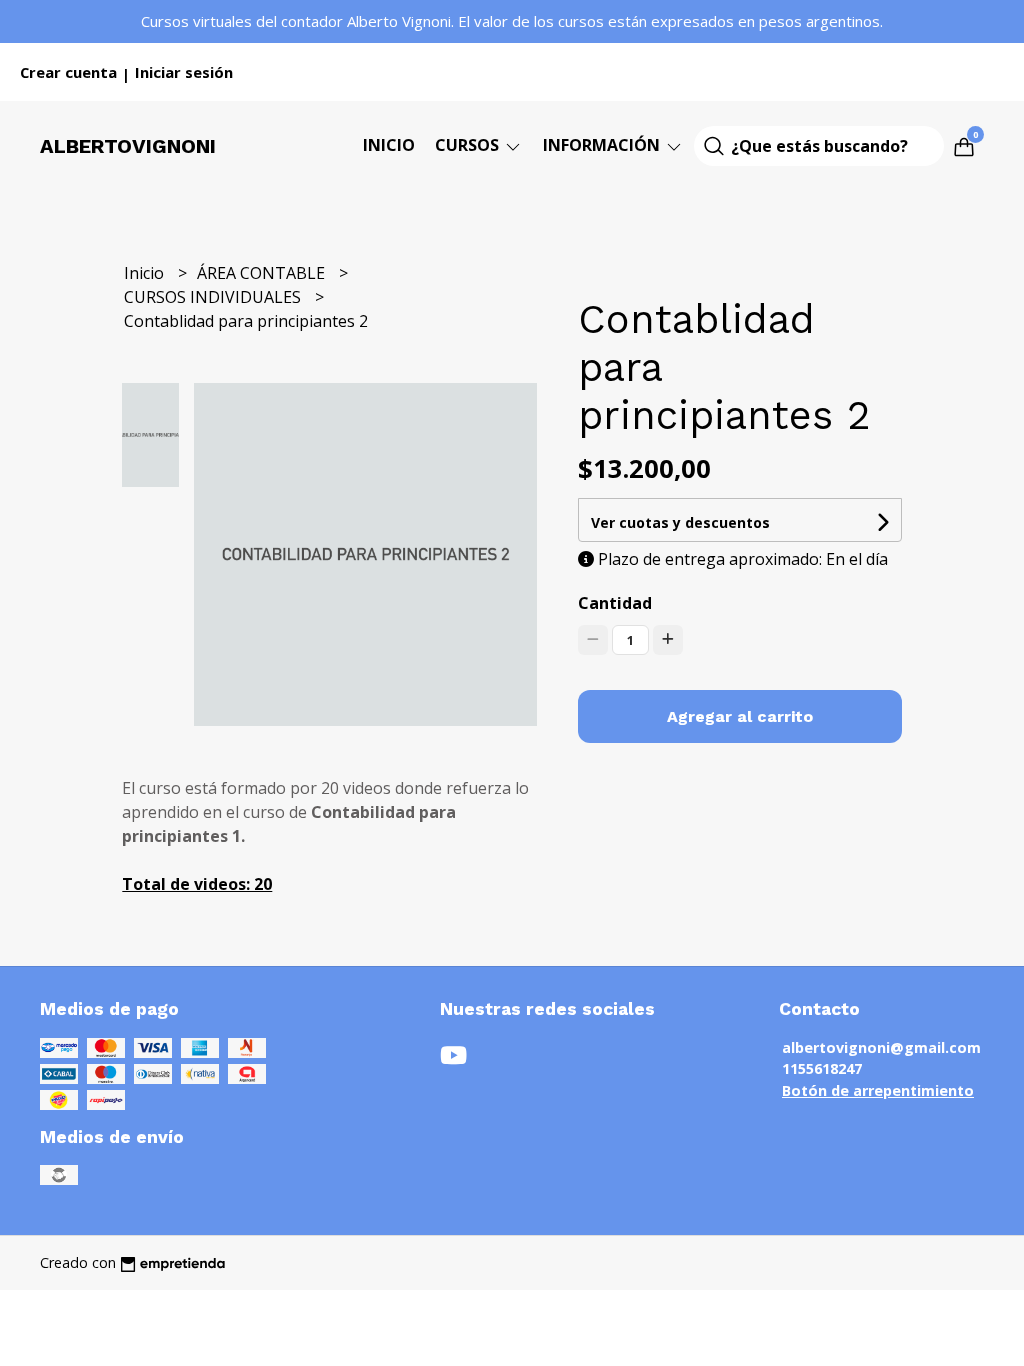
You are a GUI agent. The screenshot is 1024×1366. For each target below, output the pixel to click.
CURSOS (469, 145)
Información (603, 145)
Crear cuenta (68, 72)
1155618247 (822, 1068)
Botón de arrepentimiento (878, 1090)
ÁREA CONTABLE (263, 273)
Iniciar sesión (184, 72)
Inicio (389, 145)
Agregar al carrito (740, 716)
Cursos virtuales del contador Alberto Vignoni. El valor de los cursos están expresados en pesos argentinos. (512, 21)
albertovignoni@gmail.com (881, 1047)
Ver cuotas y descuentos (680, 522)
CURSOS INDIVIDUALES (214, 297)
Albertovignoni (128, 146)
